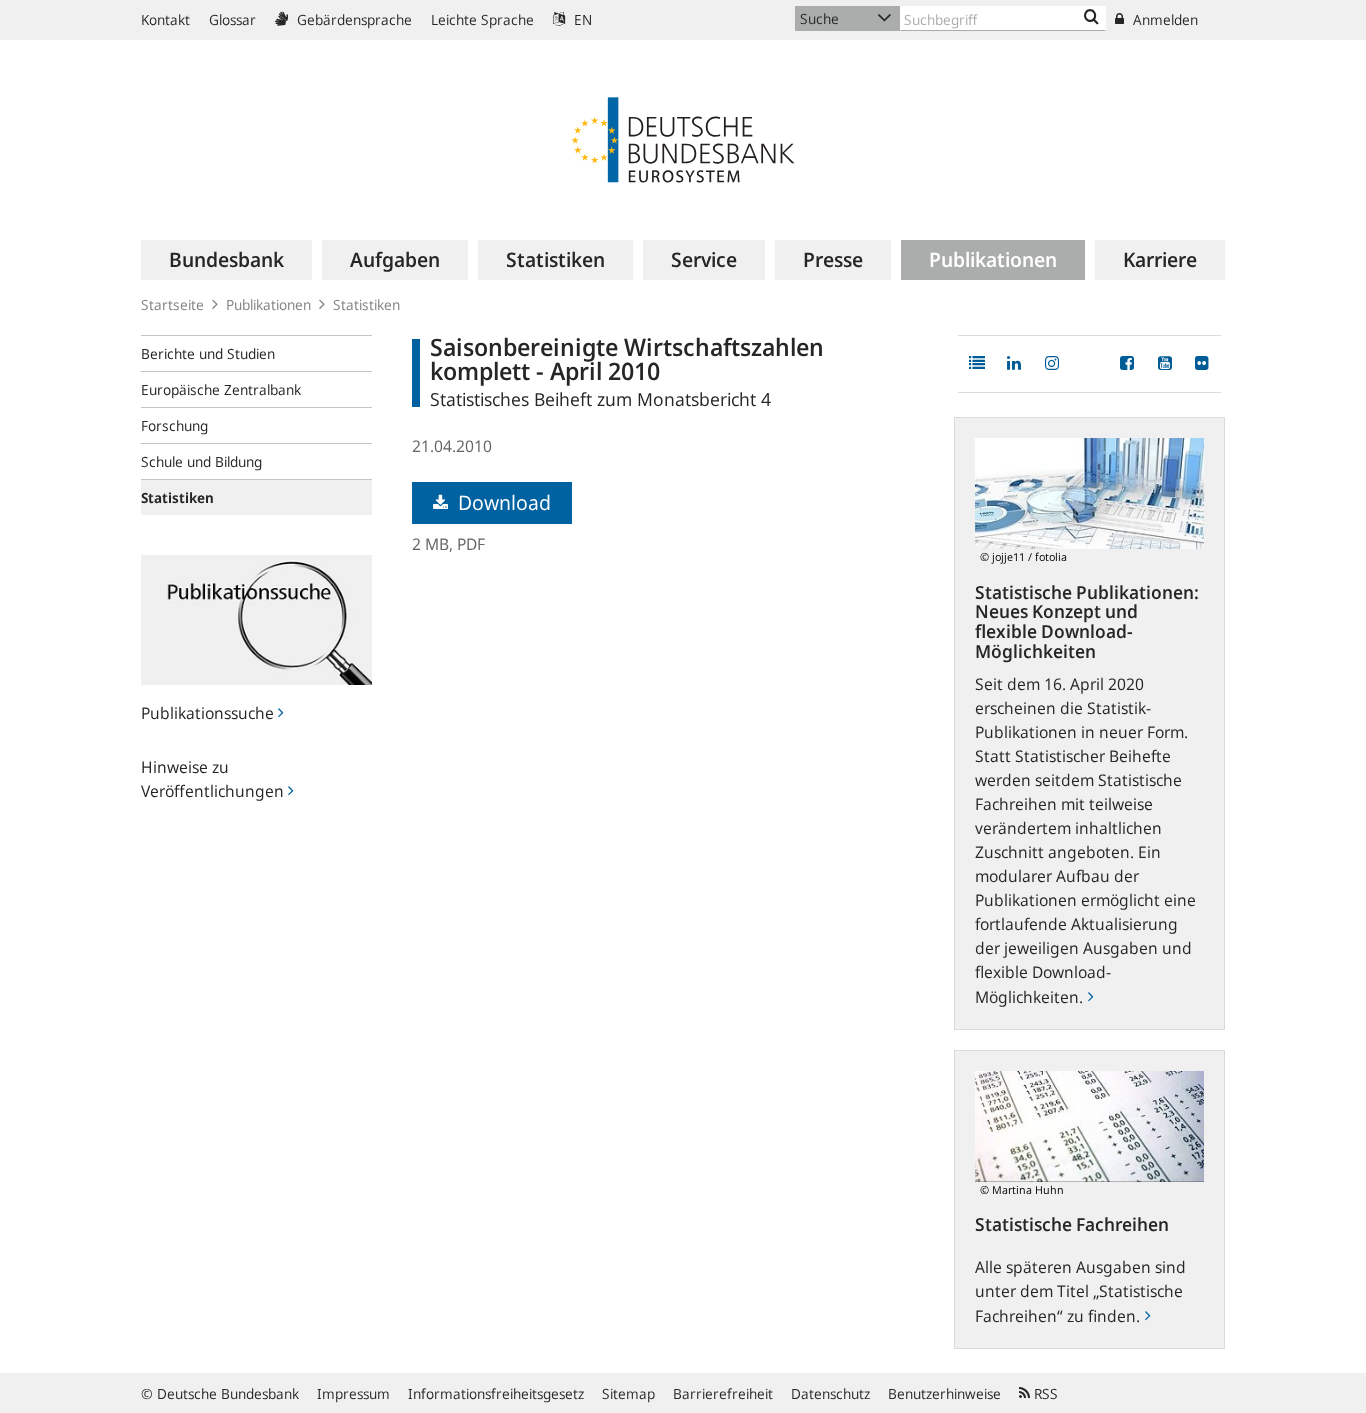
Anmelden (1163, 19)
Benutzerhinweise (944, 1393)
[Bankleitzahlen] (1091, 18)
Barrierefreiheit (723, 1393)
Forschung (174, 425)
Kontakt (165, 19)
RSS (1044, 1393)
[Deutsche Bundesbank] (683, 138)
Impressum (353, 1393)
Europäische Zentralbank (221, 389)
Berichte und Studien (208, 353)
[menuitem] (226, 260)
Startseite (172, 304)
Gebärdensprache (352, 19)
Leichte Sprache (482, 19)
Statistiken (366, 304)
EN (581, 19)
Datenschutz (830, 1393)
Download (502, 502)
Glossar (232, 19)
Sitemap (628, 1393)
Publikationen (268, 304)
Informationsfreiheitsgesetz (496, 1393)
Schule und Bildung (201, 461)
